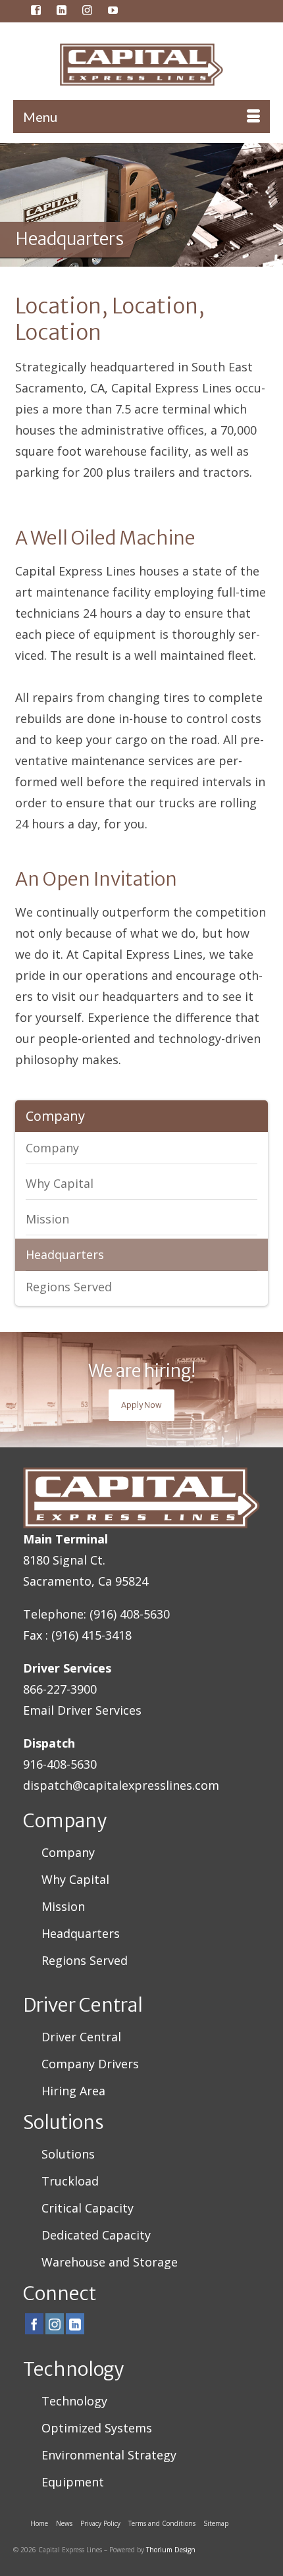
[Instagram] (55, 2324)
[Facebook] (34, 2324)
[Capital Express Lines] (141, 65)
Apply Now (141, 1405)
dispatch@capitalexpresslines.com (121, 1785)
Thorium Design (171, 2550)
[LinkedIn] (75, 2324)
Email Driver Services (82, 1710)
